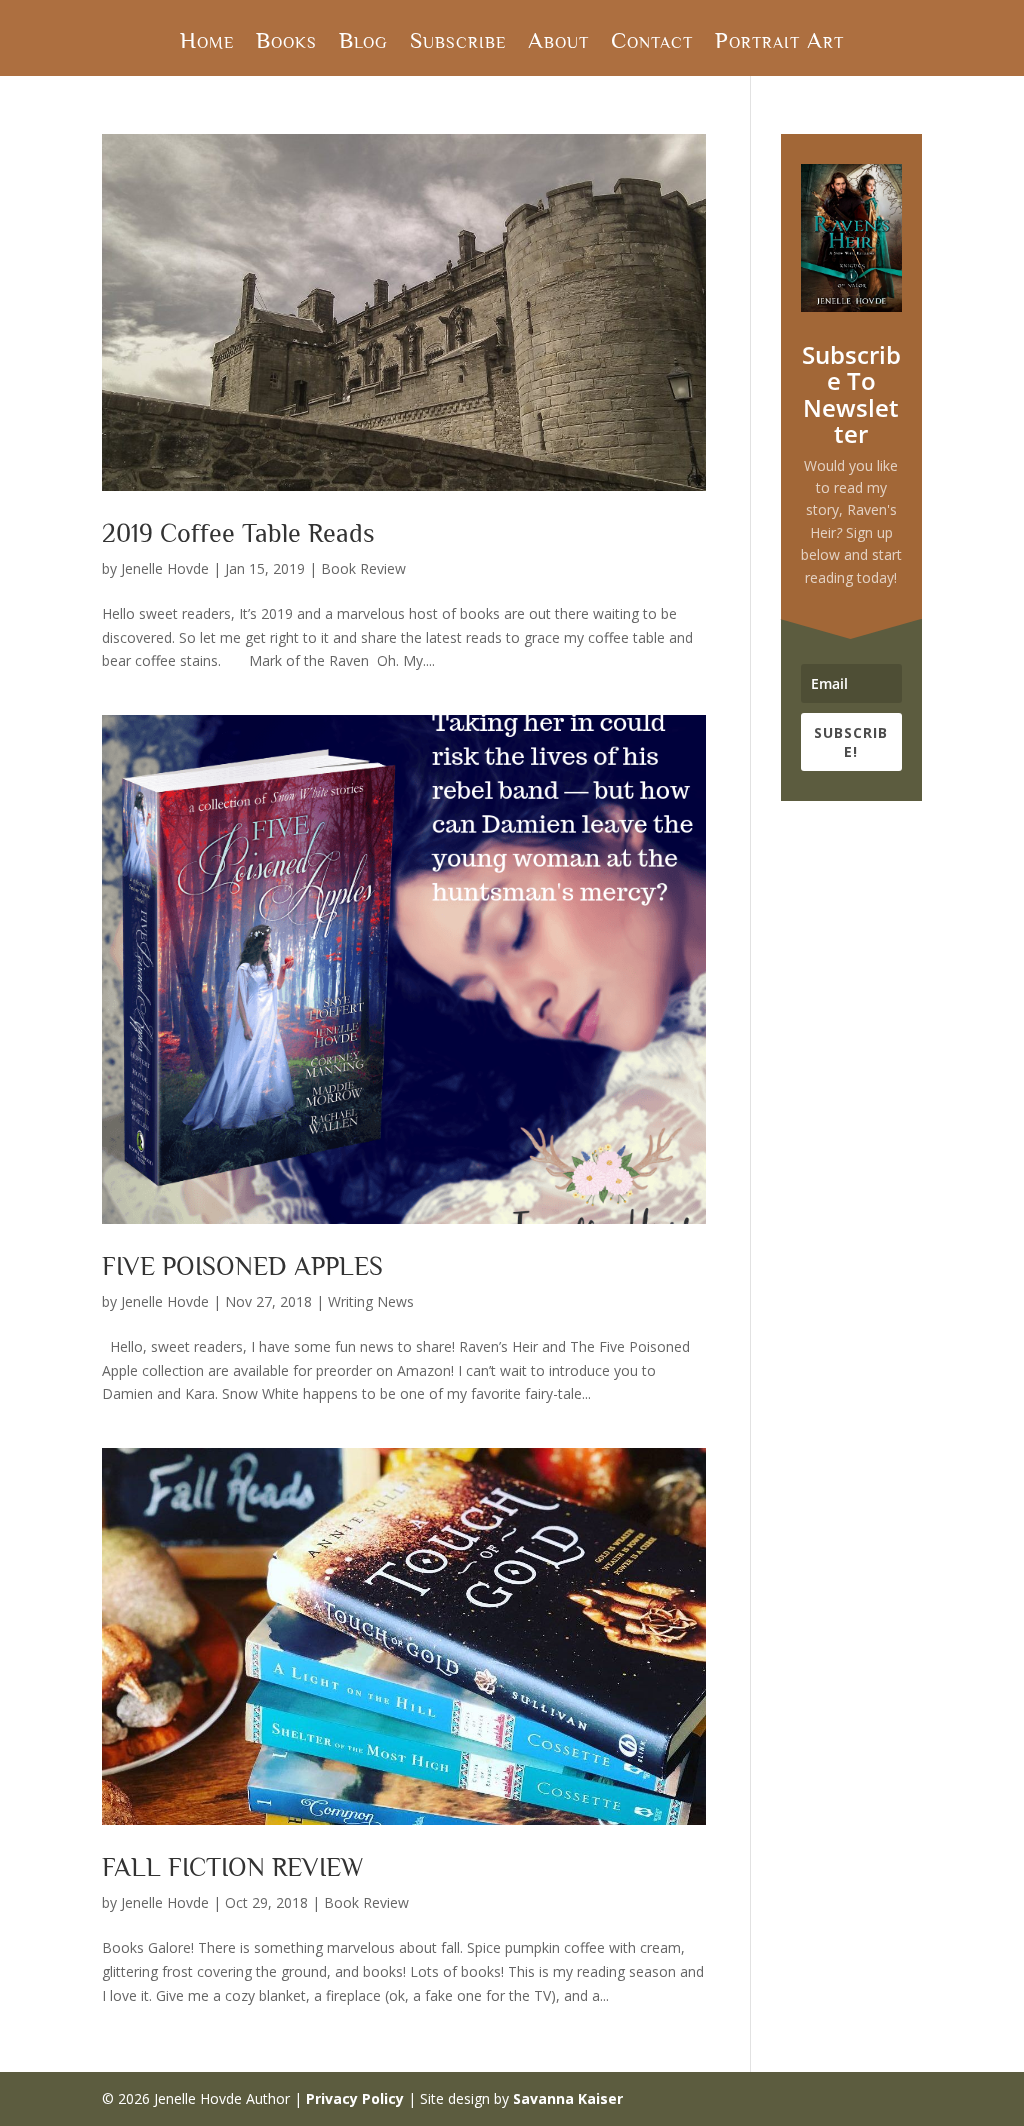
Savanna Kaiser (568, 2098)
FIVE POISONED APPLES (242, 1266)
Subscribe (458, 43)
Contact (652, 43)
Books (286, 43)
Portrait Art (779, 43)
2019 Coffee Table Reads (238, 533)
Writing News (371, 1301)
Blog (363, 43)
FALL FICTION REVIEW (233, 1867)
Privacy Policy (355, 2098)
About (558, 43)
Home (207, 43)
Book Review (363, 568)
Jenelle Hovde (165, 568)
